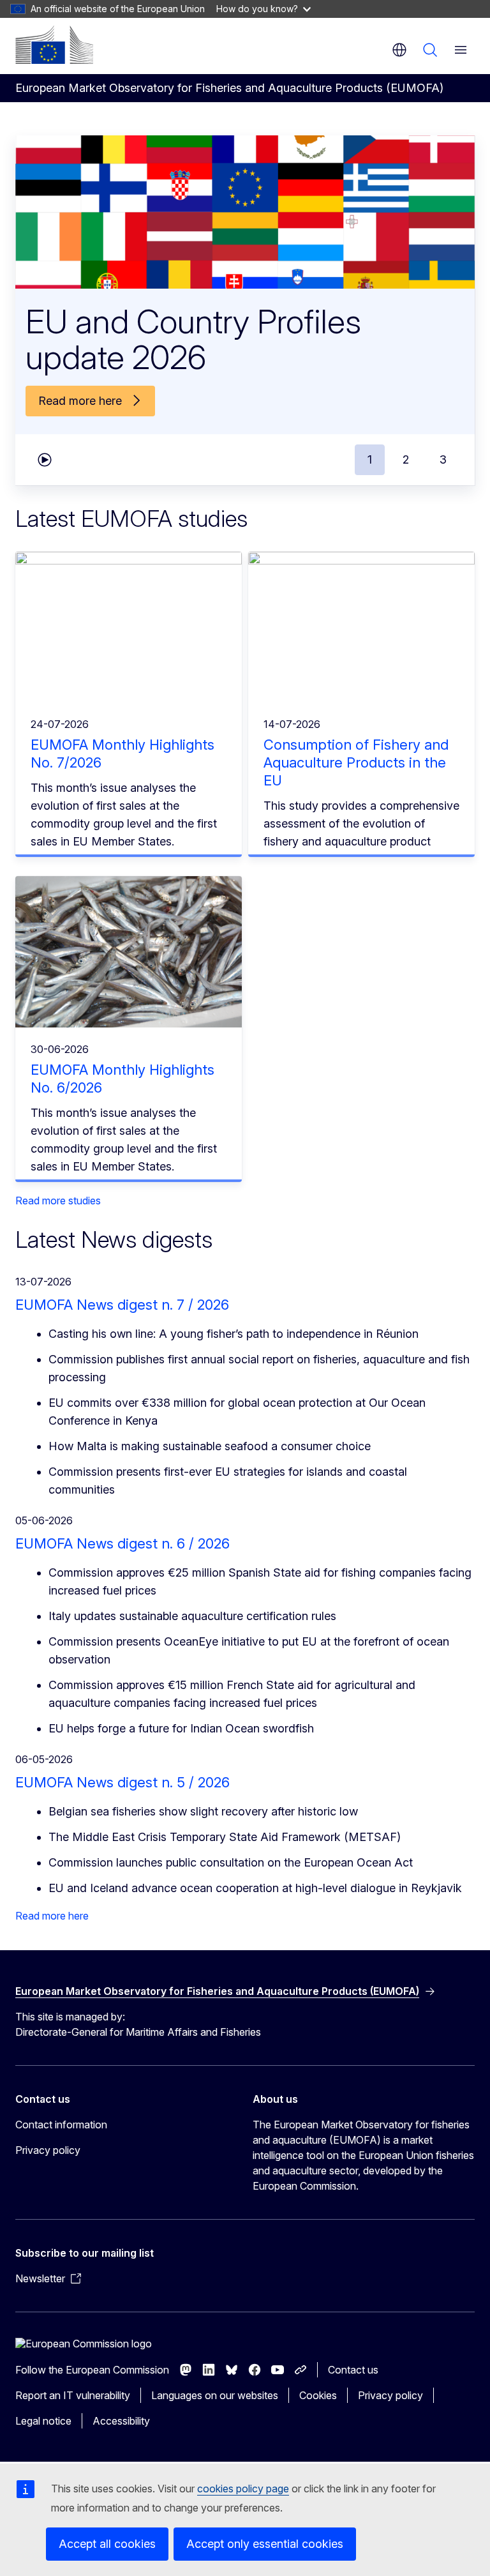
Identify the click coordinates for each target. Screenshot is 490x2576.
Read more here (52, 1916)
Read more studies (58, 1201)
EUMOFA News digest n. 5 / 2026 (122, 1782)
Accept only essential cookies (265, 2544)
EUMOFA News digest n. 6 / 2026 (122, 1543)
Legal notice (43, 2421)
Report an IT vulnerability (73, 2395)
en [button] (399, 50)
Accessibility (121, 2421)
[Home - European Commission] (54, 45)
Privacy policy (48, 2150)
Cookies (318, 2395)
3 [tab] (443, 459)
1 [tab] (370, 459)
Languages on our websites (215, 2395)
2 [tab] (406, 459)
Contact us (353, 2370)
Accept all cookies (107, 2544)
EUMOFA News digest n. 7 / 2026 (122, 1305)
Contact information (61, 2125)
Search (430, 50)
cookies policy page (243, 2489)
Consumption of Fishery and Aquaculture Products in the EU (356, 762)
